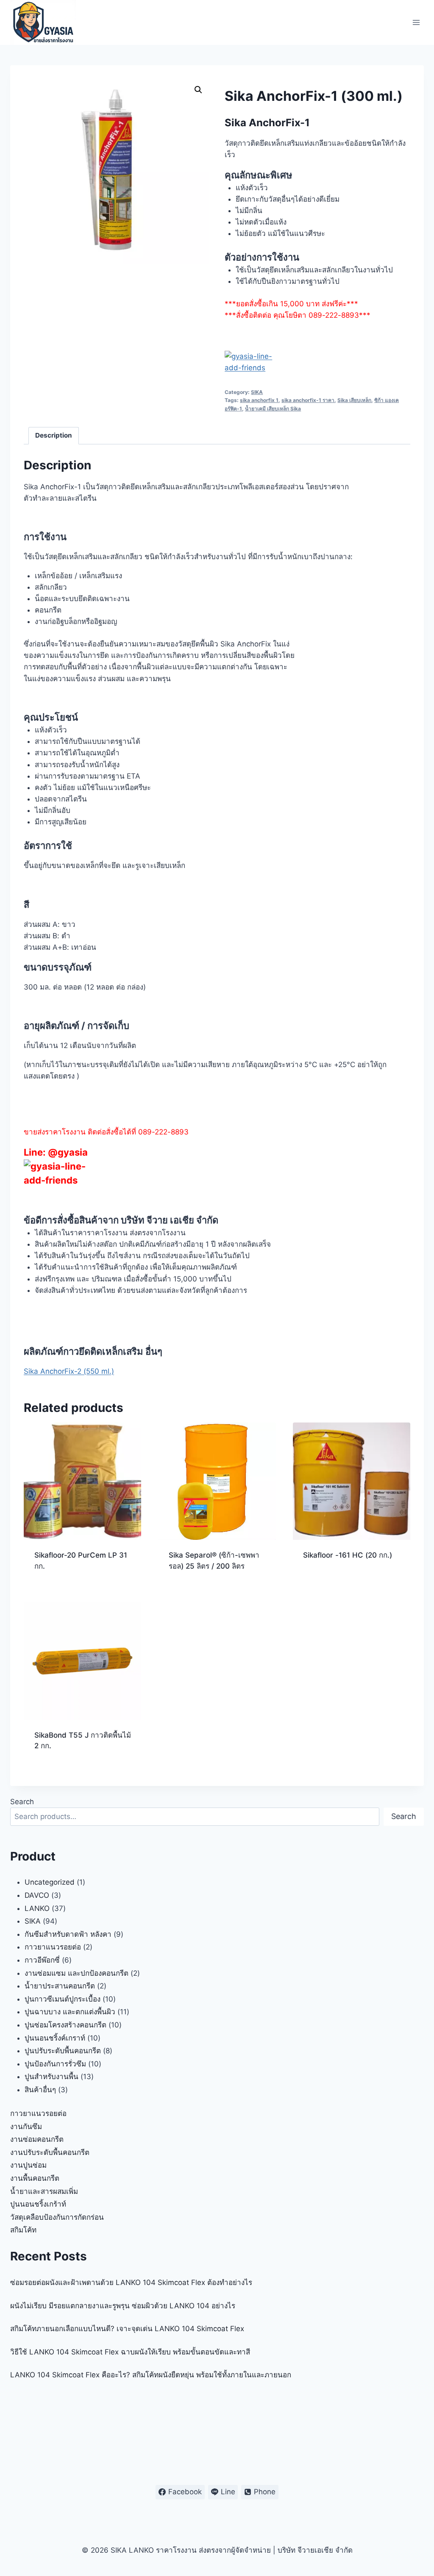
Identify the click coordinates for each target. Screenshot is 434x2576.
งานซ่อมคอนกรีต (37, 2139)
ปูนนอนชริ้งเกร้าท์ (38, 2204)
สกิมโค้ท (23, 2230)
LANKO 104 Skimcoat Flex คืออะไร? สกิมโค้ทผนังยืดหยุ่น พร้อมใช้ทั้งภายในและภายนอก (151, 2375)
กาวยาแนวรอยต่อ (38, 2113)
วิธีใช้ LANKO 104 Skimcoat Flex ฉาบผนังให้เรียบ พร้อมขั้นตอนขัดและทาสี (130, 2352)
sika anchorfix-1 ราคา (308, 400)
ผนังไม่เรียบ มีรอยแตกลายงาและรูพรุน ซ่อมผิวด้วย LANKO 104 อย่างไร (123, 2306)
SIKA (257, 392)
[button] (198, 90)
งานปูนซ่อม (28, 2165)
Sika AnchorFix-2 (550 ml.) (69, 1371)
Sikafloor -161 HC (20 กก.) (348, 1555)
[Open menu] (416, 22)
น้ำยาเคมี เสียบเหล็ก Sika (273, 409)
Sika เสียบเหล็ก (354, 400)
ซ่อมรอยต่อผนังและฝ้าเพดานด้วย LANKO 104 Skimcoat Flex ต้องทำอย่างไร (131, 2282)
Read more (321, 1583)
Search (22, 1802)
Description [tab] (54, 435)
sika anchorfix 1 (259, 400)
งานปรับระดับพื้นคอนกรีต (50, 2152)
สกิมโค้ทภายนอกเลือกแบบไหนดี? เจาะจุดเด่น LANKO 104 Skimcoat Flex (127, 2329)
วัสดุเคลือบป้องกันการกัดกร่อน (57, 2217)
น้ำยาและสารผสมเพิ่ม (44, 2191)
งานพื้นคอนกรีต (35, 2178)
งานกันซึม (26, 2127)
